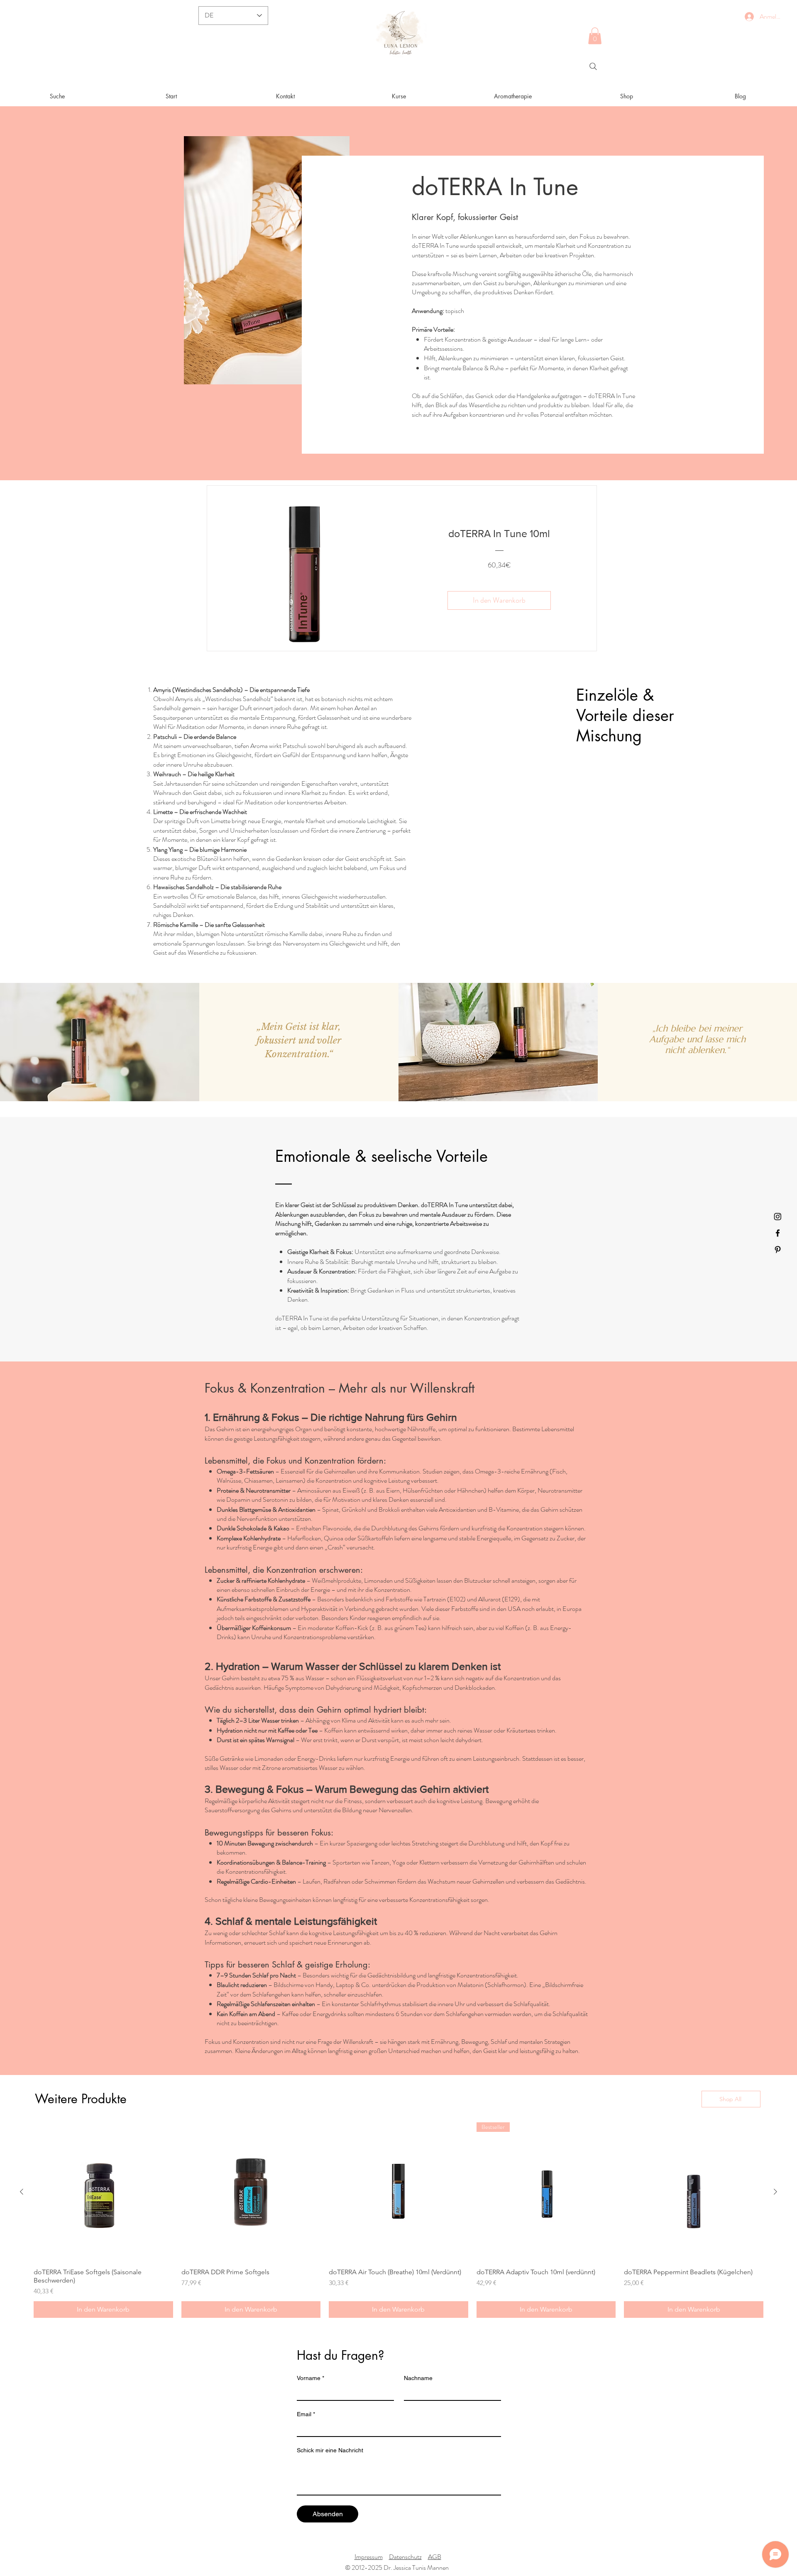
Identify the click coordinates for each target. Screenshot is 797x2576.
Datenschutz (405, 2557)
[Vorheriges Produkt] (22, 2192)
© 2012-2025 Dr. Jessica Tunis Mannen (397, 2567)
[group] (398, 2220)
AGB (435, 2557)
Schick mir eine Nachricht (330, 2450)
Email (306, 2414)
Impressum (369, 2557)
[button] (595, 36)
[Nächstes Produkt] (775, 2192)
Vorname (310, 2378)
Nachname (418, 2378)
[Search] (593, 66)
